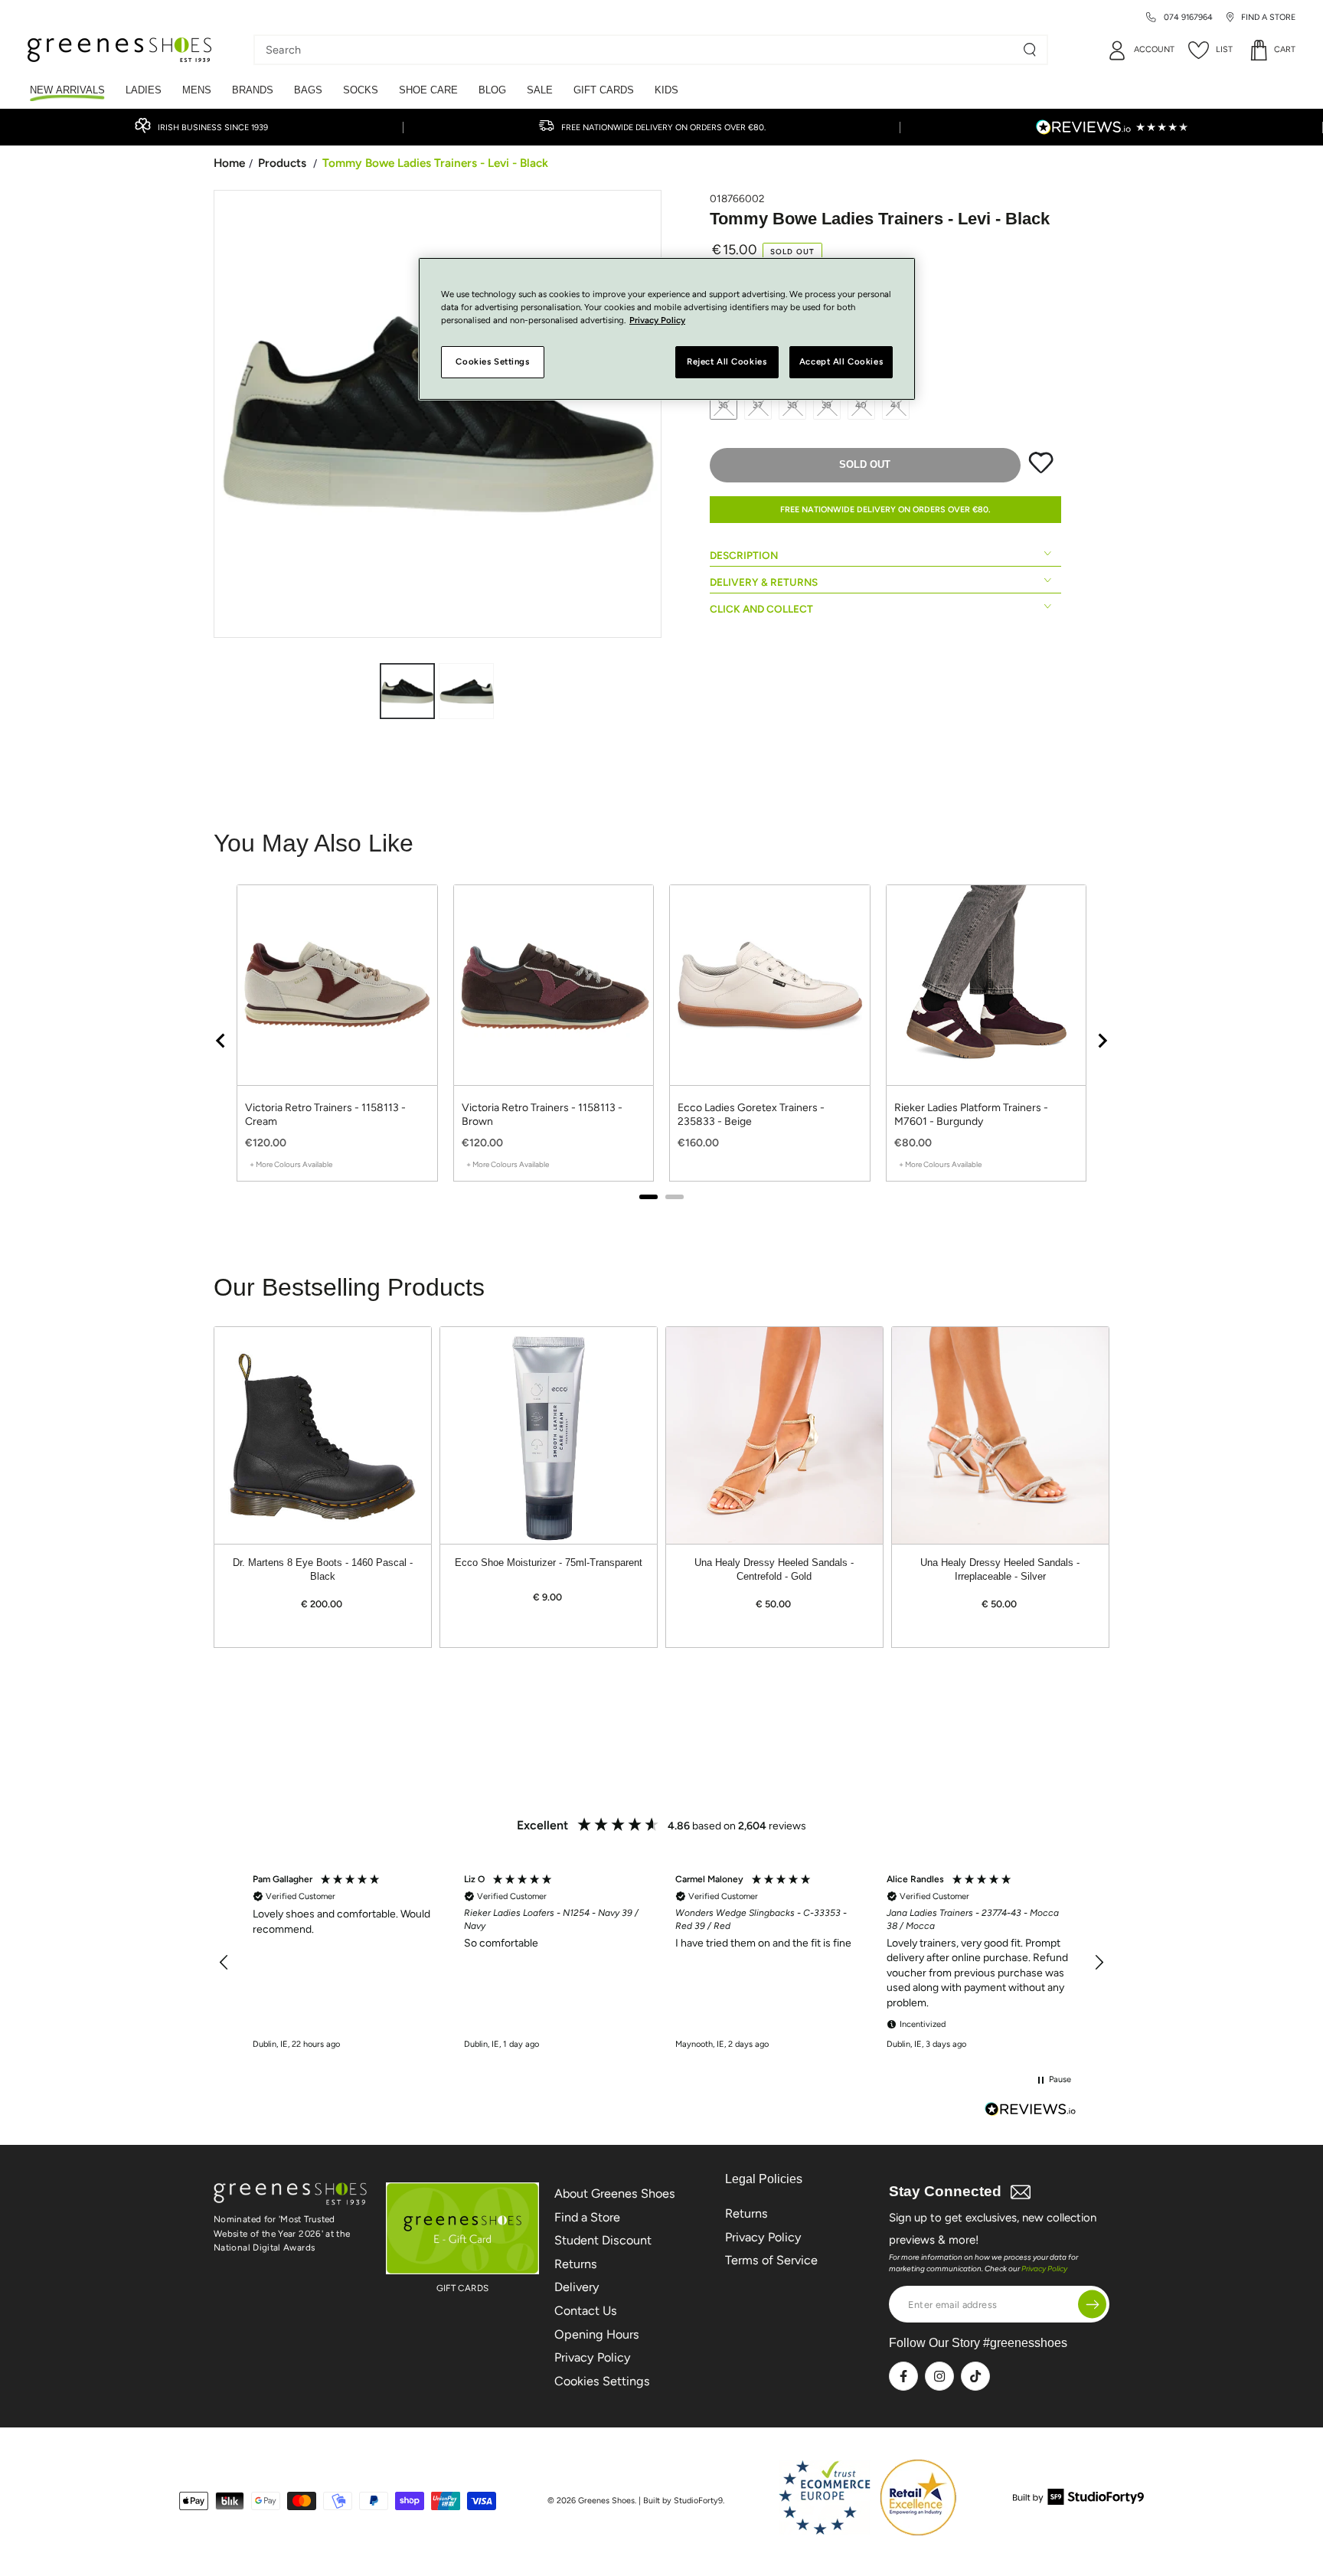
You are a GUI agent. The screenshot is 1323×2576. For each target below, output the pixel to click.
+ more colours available (291, 1164)
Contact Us (586, 2311)
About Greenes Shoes (615, 2194)
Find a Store (587, 2217)
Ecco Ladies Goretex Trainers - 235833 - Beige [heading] (751, 1115)
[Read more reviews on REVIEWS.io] (1031, 2111)
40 (862, 405)
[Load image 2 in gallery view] (466, 691)
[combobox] (639, 50)
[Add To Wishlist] (1041, 470)
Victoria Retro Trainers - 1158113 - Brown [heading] (542, 1115)
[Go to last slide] (221, 1041)
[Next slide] (1102, 1041)
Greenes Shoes (606, 2501)
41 (896, 405)
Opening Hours (597, 2334)
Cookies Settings (602, 2381)
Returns (576, 2264)
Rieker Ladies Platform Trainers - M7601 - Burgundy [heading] (971, 1115)
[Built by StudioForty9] (1078, 2501)
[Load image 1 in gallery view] (407, 691)
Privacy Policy (593, 2357)
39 (827, 405)
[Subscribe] (1092, 2305)
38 (793, 405)
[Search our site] (1030, 50)
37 (758, 405)
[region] (661, 1040)
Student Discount (603, 2240)
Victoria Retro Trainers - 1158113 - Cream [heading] (325, 1115)
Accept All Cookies (841, 362)
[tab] (648, 1197)
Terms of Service (771, 2260)
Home (229, 163)
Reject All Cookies (727, 362)
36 (724, 405)
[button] (224, 1963)
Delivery (577, 2287)
